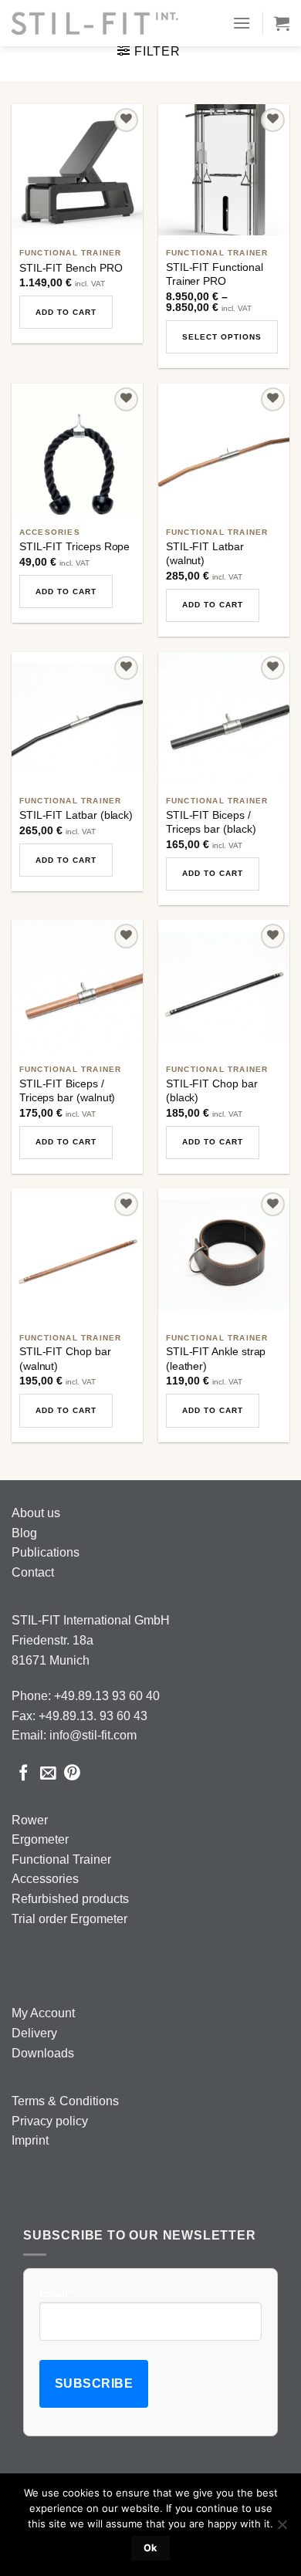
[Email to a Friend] (48, 1774)
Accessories (45, 1879)
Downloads (43, 2053)
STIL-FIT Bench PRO (71, 268)
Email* (56, 2293)
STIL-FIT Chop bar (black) (212, 1090)
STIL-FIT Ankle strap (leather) (216, 1358)
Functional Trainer (61, 1859)
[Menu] (242, 23)
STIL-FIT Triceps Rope (75, 546)
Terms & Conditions (65, 2101)
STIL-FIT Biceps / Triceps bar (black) (211, 822)
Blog (24, 1533)
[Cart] (282, 23)
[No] (282, 2529)
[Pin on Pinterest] (72, 1774)
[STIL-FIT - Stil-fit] (95, 23)
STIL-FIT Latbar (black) (76, 815)
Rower (30, 1820)
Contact (33, 1572)
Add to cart (66, 312)
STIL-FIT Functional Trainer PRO (215, 274)
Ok (150, 2548)
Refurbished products (70, 1899)
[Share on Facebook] (24, 1774)
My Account (43, 2013)
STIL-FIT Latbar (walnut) (205, 553)
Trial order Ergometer (69, 1919)
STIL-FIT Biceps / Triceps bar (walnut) (68, 1090)
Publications (46, 1552)
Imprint (30, 2140)
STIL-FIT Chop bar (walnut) (65, 1358)
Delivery (34, 2033)
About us (36, 1513)
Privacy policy (50, 2121)
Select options (222, 337)
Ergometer (40, 1839)
